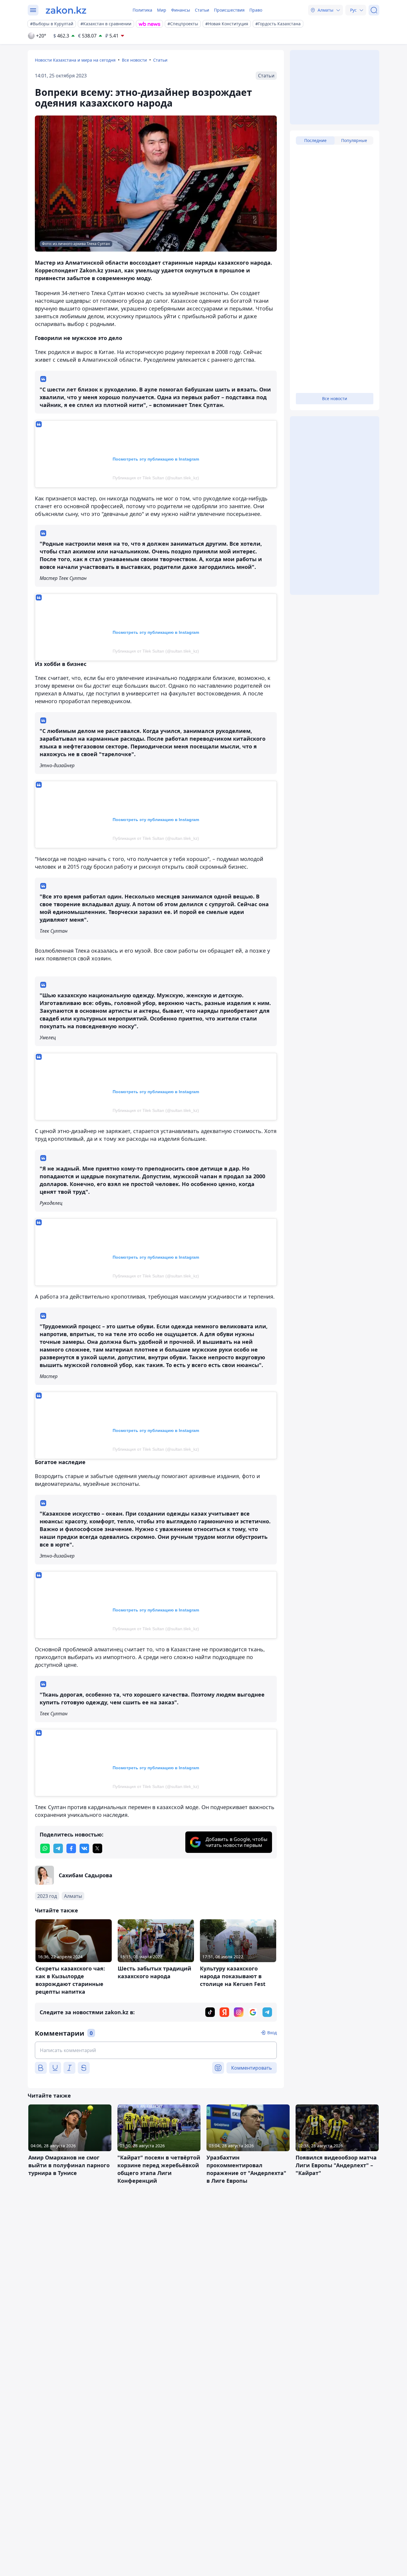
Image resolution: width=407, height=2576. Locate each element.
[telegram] (58, 1848)
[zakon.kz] (66, 10)
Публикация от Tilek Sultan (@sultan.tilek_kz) (156, 478)
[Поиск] (374, 10)
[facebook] (71, 1848)
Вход (272, 2033)
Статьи (202, 10)
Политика (142, 10)
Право (256, 10)
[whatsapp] (45, 1848)
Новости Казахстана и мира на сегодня (75, 60)
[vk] (84, 1848)
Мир (162, 10)
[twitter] (97, 1848)
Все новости (134, 60)
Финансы (181, 10)
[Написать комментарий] (156, 2050)
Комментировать (252, 2068)
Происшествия (229, 10)
